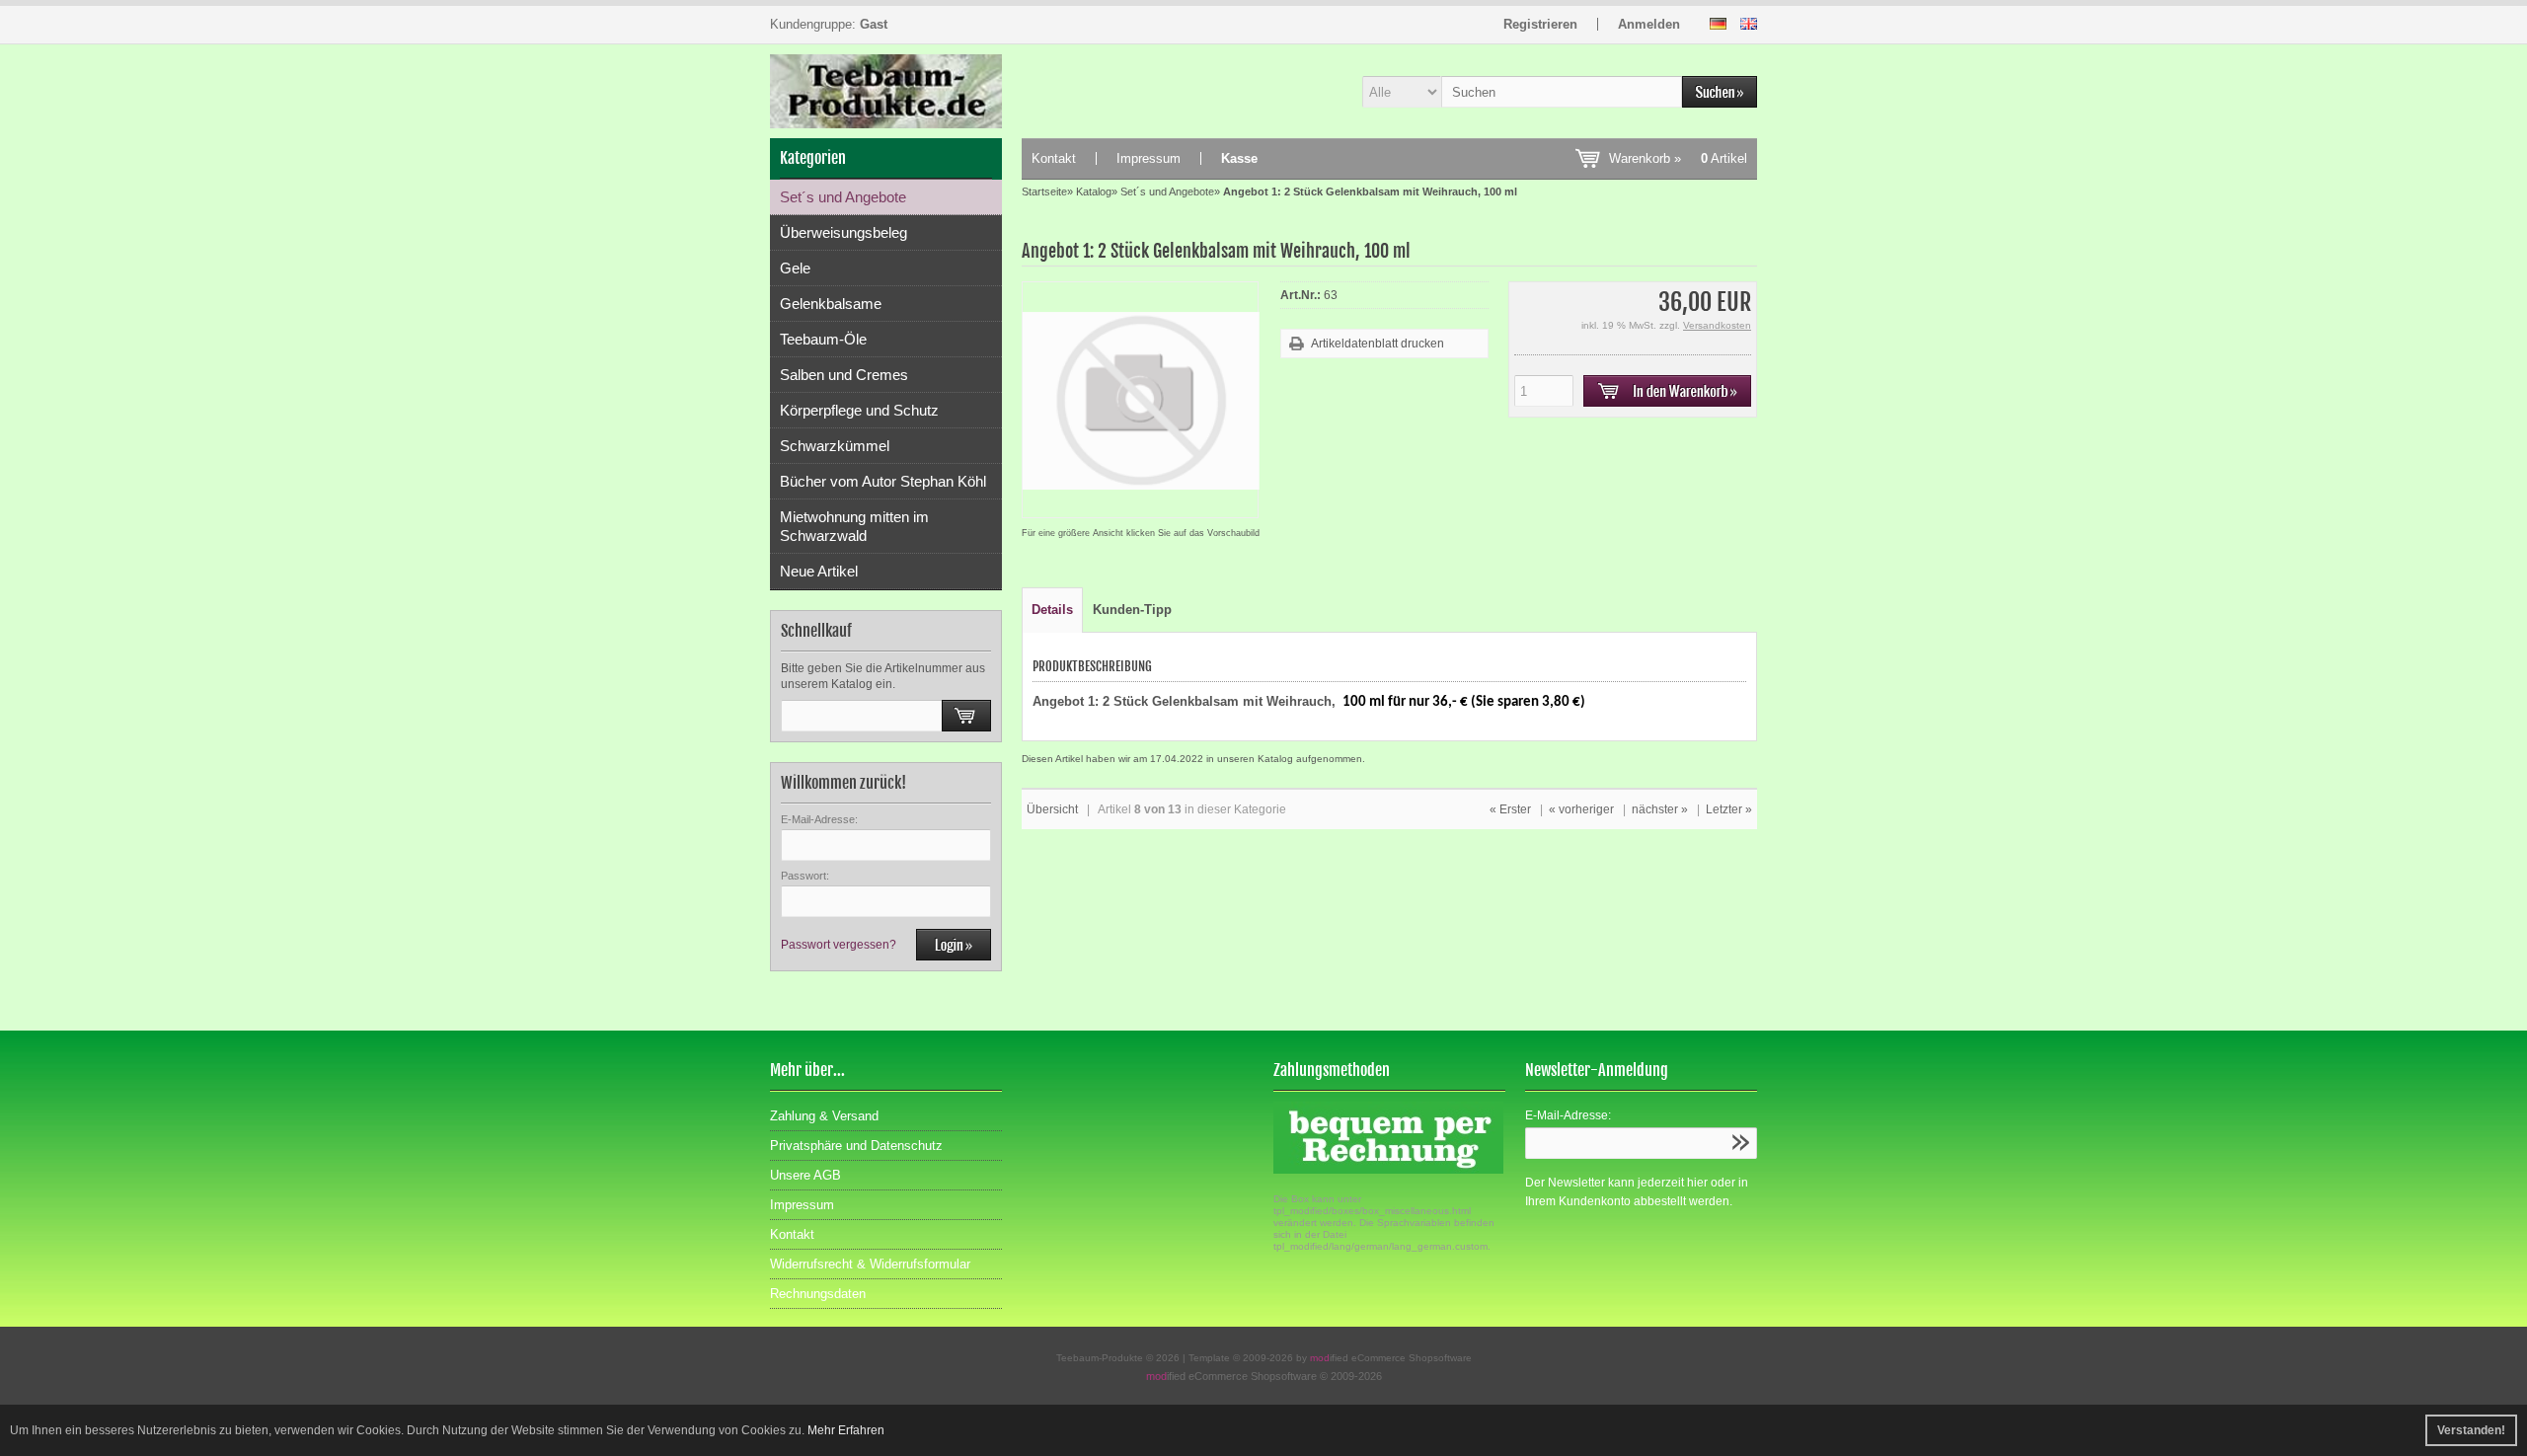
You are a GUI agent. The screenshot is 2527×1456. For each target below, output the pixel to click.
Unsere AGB (805, 1175)
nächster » (1660, 809)
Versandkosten (1717, 325)
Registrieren (1540, 24)
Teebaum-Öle (823, 339)
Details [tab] (1052, 610)
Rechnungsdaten (818, 1294)
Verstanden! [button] (2471, 1430)
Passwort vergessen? (839, 945)
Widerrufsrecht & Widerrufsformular (870, 1264)
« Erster (1510, 809)
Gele (795, 268)
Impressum (1149, 158)
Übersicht (1052, 809)
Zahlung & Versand (824, 1116)
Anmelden (1649, 24)
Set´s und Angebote (843, 197)
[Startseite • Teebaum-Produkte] (886, 91)
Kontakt (1054, 158)
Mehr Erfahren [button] (846, 1430)
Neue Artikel (819, 571)
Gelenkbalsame (831, 304)
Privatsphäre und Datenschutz (856, 1146)
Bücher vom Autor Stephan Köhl (883, 481)
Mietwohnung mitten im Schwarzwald (854, 526)
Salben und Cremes (844, 375)
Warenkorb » (1678, 158)
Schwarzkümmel (835, 446)
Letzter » (1729, 809)
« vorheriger (1581, 809)
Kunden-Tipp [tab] (1132, 610)
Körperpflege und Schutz (859, 410)
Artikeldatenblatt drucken (1378, 344)
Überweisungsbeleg (843, 232)
